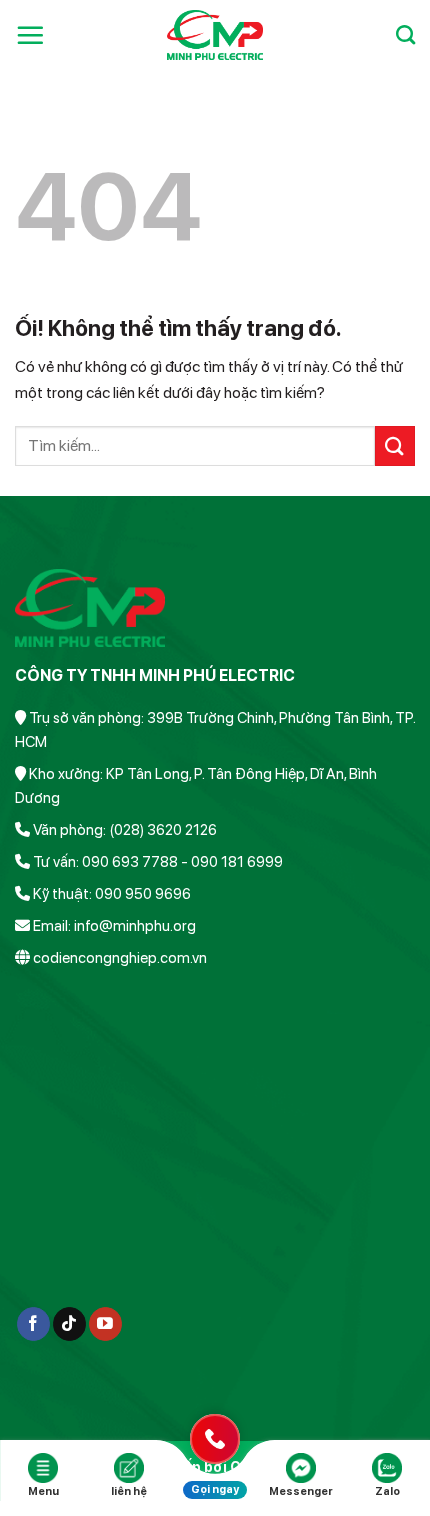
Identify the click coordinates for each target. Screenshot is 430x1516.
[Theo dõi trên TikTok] (69, 1324)
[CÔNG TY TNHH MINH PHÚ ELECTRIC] (215, 35)
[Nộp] (395, 445)
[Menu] (30, 35)
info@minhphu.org (135, 926)
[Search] (405, 34)
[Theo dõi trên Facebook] (33, 1324)
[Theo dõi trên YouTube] (105, 1324)
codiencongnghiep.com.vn (120, 958)
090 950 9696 (143, 894)
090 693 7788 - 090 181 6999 (182, 862)
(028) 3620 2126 (163, 830)
